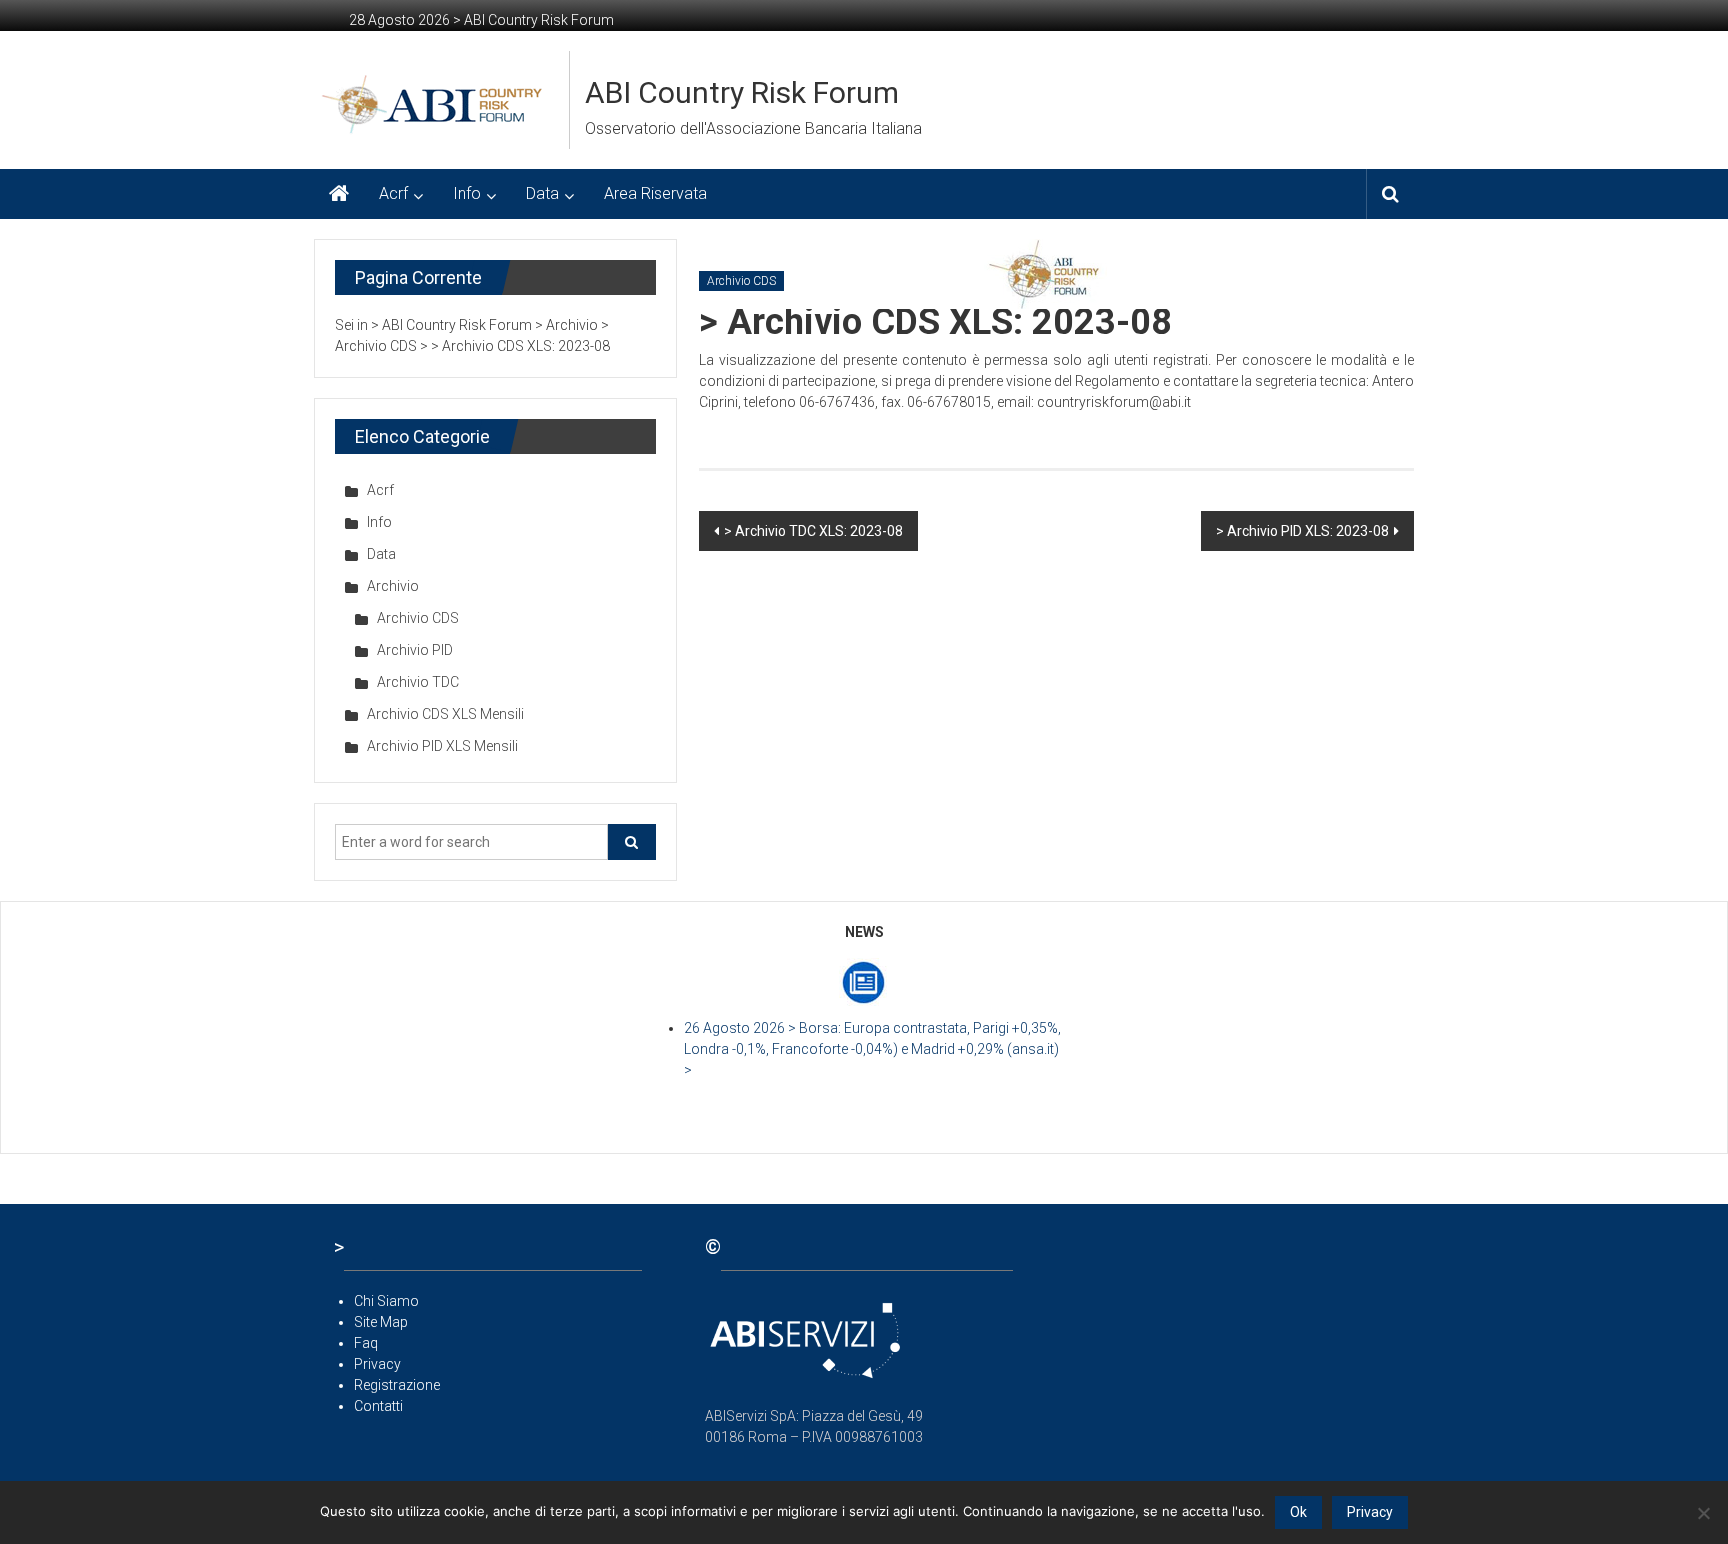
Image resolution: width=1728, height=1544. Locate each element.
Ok (1298, 1512)
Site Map (381, 1322)
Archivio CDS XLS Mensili (445, 714)
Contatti (378, 1406)
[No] (1703, 1513)
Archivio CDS (741, 281)
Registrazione (397, 1385)
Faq (366, 1343)
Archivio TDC (418, 682)
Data (542, 193)
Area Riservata (655, 193)
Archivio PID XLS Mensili (442, 746)
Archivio (393, 586)
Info (467, 193)
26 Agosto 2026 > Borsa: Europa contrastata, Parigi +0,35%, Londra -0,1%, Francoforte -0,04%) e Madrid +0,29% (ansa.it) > (872, 1049)
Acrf (393, 193)
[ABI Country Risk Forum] (339, 194)
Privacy (377, 1364)
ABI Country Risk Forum (742, 92)
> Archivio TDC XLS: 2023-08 (813, 531)
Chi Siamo (386, 1301)
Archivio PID (415, 650)
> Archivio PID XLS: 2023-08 (1302, 531)
